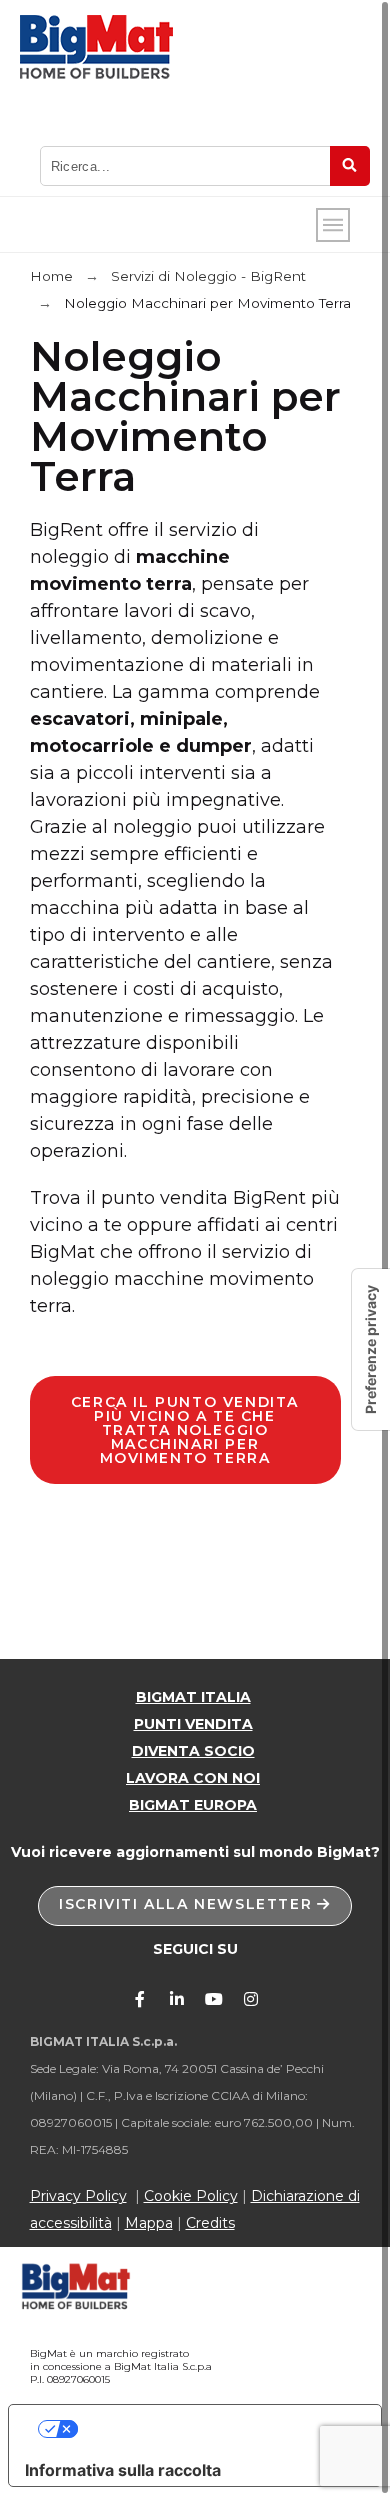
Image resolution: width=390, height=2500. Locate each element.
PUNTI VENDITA (193, 1724)
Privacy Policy (78, 2196)
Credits (210, 2223)
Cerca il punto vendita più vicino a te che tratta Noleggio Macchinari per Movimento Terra (185, 1430)
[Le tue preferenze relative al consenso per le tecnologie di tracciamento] (371, 1349)
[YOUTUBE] (214, 1999)
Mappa (149, 2223)
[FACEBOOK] (140, 1999)
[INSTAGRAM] (251, 1999)
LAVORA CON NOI (193, 1778)
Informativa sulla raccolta (123, 2470)
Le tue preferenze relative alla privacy (215, 2429)
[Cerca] (350, 166)
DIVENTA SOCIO (193, 1751)
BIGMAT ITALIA (193, 1697)
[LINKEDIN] (177, 1999)
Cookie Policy (191, 2196)
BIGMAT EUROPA (193, 1805)
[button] (195, 1906)
